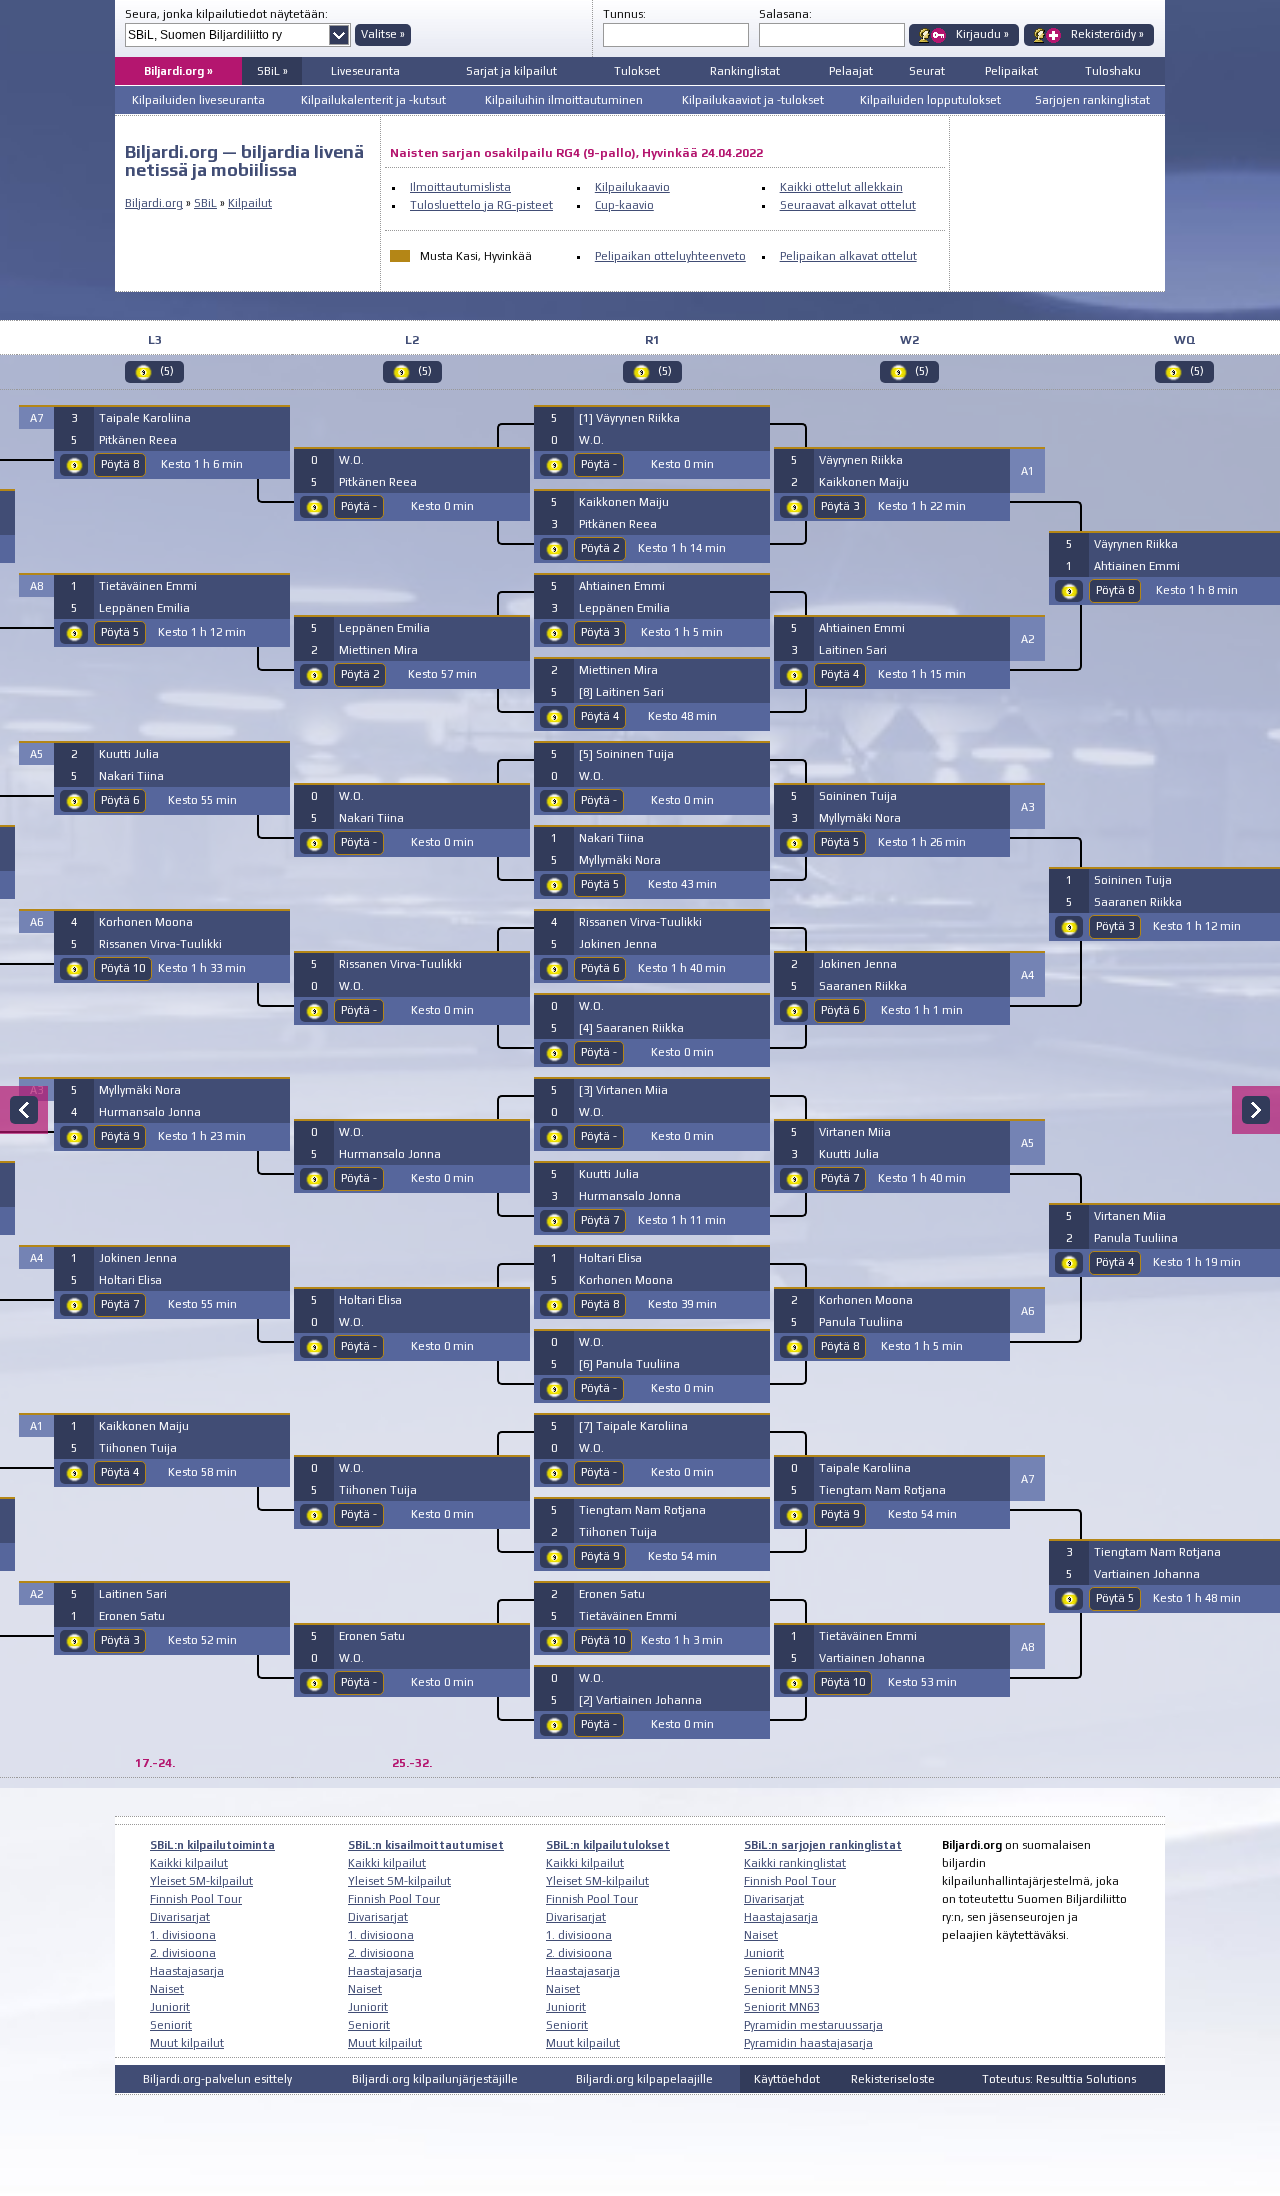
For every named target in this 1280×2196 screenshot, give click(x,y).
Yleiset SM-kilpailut (201, 1881)
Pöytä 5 (120, 632)
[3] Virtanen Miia (623, 1090)
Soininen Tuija (858, 796)
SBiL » (272, 71)
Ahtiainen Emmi (622, 586)
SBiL (205, 203)
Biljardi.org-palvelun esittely (217, 2079)
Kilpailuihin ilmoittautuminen (564, 100)
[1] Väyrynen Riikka (629, 418)
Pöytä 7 (120, 1304)
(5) (167, 371)
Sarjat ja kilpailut (511, 71)
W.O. (351, 460)
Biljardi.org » (178, 71)
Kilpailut (250, 203)
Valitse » (383, 34)
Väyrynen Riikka (861, 460)
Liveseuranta (365, 71)
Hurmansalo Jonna (150, 1112)
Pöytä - (359, 506)
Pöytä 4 (120, 1472)
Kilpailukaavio (632, 187)
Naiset (167, 1989)
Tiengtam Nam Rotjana (642, 1510)
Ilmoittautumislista (460, 187)
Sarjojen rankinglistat (1092, 100)
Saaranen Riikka (863, 986)
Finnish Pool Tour (196, 1899)
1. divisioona (183, 1935)
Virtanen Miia (855, 1132)
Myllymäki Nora (140, 1090)
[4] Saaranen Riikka (631, 1028)
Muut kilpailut (187, 2043)
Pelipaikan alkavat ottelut (848, 256)
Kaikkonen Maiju (144, 1426)
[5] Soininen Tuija (626, 754)
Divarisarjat (180, 1917)
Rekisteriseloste (893, 2079)
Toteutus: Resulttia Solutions (1059, 2079)
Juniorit (170, 2007)
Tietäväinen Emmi (148, 586)
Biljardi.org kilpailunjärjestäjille (435, 2079)
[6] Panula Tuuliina (629, 1364)
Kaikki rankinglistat (795, 1863)
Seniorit (171, 2025)
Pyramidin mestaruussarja (813, 2025)
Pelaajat (851, 71)
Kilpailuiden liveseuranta (198, 100)
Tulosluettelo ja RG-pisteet (481, 205)
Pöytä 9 (120, 1136)
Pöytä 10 (123, 968)
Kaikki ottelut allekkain (841, 187)
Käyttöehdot (787, 2079)
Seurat (927, 71)
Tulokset (637, 71)
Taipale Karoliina (145, 418)
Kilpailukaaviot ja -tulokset (753, 100)
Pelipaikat (1011, 71)
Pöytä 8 (120, 464)
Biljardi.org (154, 203)
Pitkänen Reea (138, 440)
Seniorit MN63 (781, 2007)
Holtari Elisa (130, 1280)
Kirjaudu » (982, 34)
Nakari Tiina (131, 776)
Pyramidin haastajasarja (808, 2043)
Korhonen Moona (146, 922)
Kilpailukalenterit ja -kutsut (373, 100)
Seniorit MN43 (781, 1971)
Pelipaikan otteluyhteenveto (670, 256)
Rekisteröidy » (1107, 34)
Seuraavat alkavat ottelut (848, 205)
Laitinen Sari (133, 1594)
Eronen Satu (132, 1616)
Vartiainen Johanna (872, 1658)
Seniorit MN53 (781, 1989)
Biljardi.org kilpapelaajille (644, 2079)
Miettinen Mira (378, 650)
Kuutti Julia (129, 754)
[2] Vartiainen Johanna (640, 1700)
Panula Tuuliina (861, 1322)
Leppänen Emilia (144, 608)
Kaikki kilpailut (189, 1863)
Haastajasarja (187, 1971)
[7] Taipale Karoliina (633, 1426)
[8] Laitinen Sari (621, 692)
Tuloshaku (1113, 71)
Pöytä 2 (360, 674)
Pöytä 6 (120, 800)
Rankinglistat (745, 71)
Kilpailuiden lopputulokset (930, 100)
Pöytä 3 (120, 1640)
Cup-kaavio (624, 205)
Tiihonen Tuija (138, 1448)
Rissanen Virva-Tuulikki (160, 944)
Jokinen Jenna (138, 1258)
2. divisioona (183, 1953)
